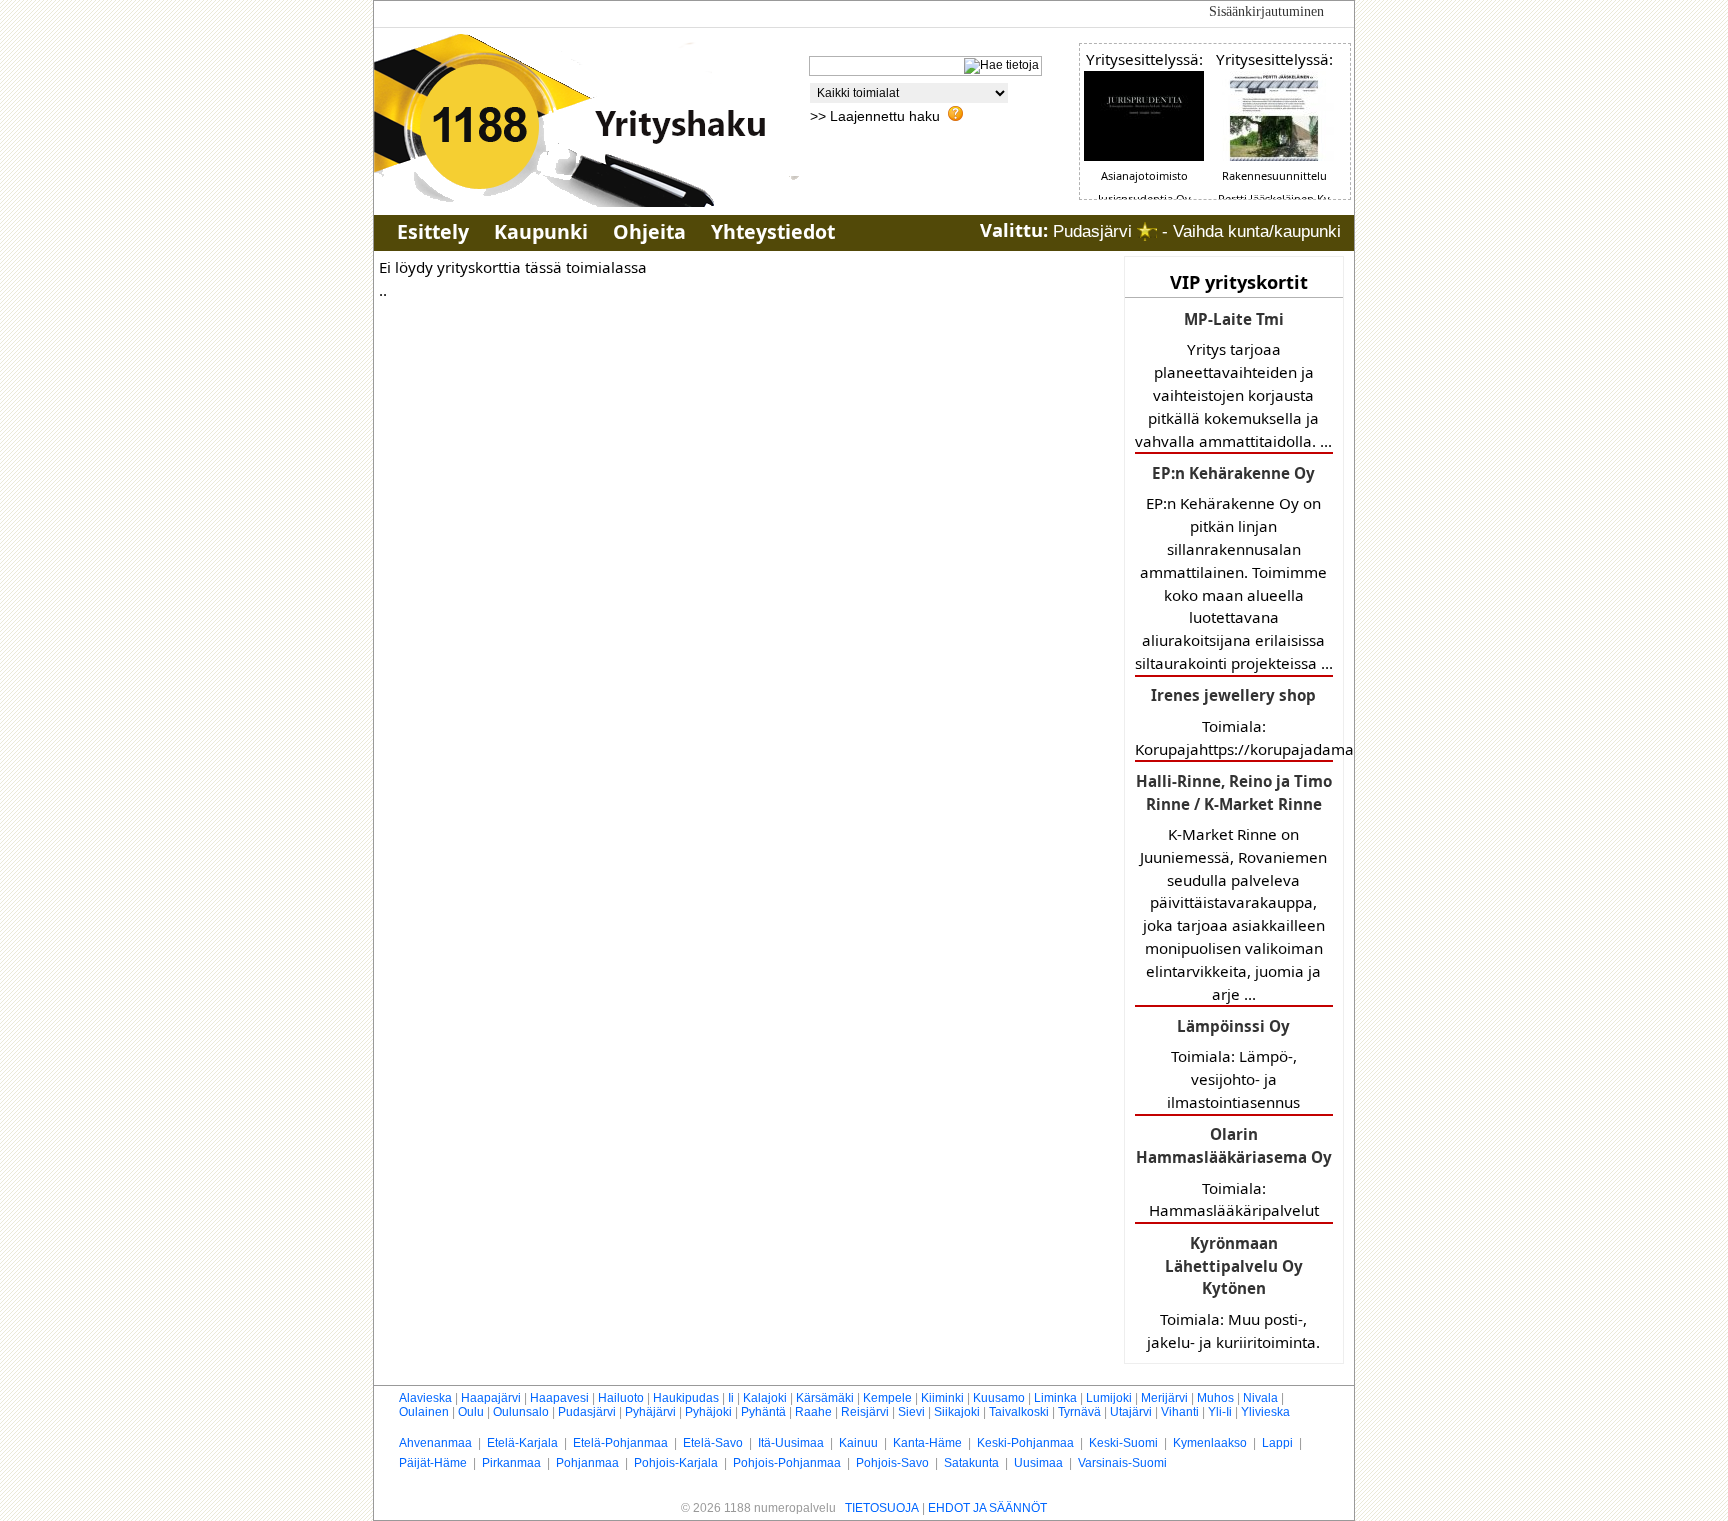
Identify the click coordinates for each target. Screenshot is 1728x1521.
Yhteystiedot (773, 231)
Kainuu (858, 1443)
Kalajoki (765, 1398)
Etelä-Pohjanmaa (620, 1443)
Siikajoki (957, 1412)
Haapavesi (559, 1398)
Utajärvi (1131, 1412)
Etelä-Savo (713, 1443)
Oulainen (424, 1412)
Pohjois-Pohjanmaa (787, 1463)
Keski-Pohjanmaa (1025, 1443)
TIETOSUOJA (882, 1508)
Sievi (911, 1412)
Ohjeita (649, 231)
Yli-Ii (1220, 1412)
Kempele (887, 1398)
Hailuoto (621, 1398)
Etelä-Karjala (522, 1443)
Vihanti (1180, 1412)
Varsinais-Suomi (1122, 1463)
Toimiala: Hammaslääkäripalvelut (1234, 1172)
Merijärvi (1164, 1398)
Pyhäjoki (708, 1412)
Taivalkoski (1019, 1412)
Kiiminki (942, 1398)
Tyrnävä (1079, 1412)
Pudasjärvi (587, 1412)
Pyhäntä (763, 1412)
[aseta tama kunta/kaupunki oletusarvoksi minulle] (1147, 231)
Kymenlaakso (1210, 1443)
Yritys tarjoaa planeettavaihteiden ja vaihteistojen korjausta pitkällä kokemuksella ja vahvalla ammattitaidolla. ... (1233, 380)
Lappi (1277, 1443)
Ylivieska (1265, 1412)
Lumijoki (1109, 1398)
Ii (731, 1398)
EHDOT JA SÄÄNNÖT (987, 1508)
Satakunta (971, 1463)
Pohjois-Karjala (676, 1463)
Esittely (433, 231)
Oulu (471, 1412)
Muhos (1215, 1398)
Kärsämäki (825, 1398)
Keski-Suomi (1123, 1443)
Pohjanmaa (587, 1463)
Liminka (1055, 1398)
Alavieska (425, 1398)
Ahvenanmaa (435, 1443)
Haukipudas (686, 1398)
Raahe (813, 1412)
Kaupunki (541, 231)
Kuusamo (999, 1398)
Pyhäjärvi (650, 1412)
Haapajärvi (491, 1398)
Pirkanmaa (511, 1463)
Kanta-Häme (927, 1443)
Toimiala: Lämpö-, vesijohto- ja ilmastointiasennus (1233, 1064)
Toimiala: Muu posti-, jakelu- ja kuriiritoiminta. (1233, 1292)
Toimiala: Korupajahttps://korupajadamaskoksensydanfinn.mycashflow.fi (1234, 721)
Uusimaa (1038, 1463)
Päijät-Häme (433, 1463)
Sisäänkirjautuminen (1266, 11)
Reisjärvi (865, 1412)
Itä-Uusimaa (791, 1443)
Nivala (1260, 1398)
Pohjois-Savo (892, 1463)
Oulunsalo (521, 1412)
